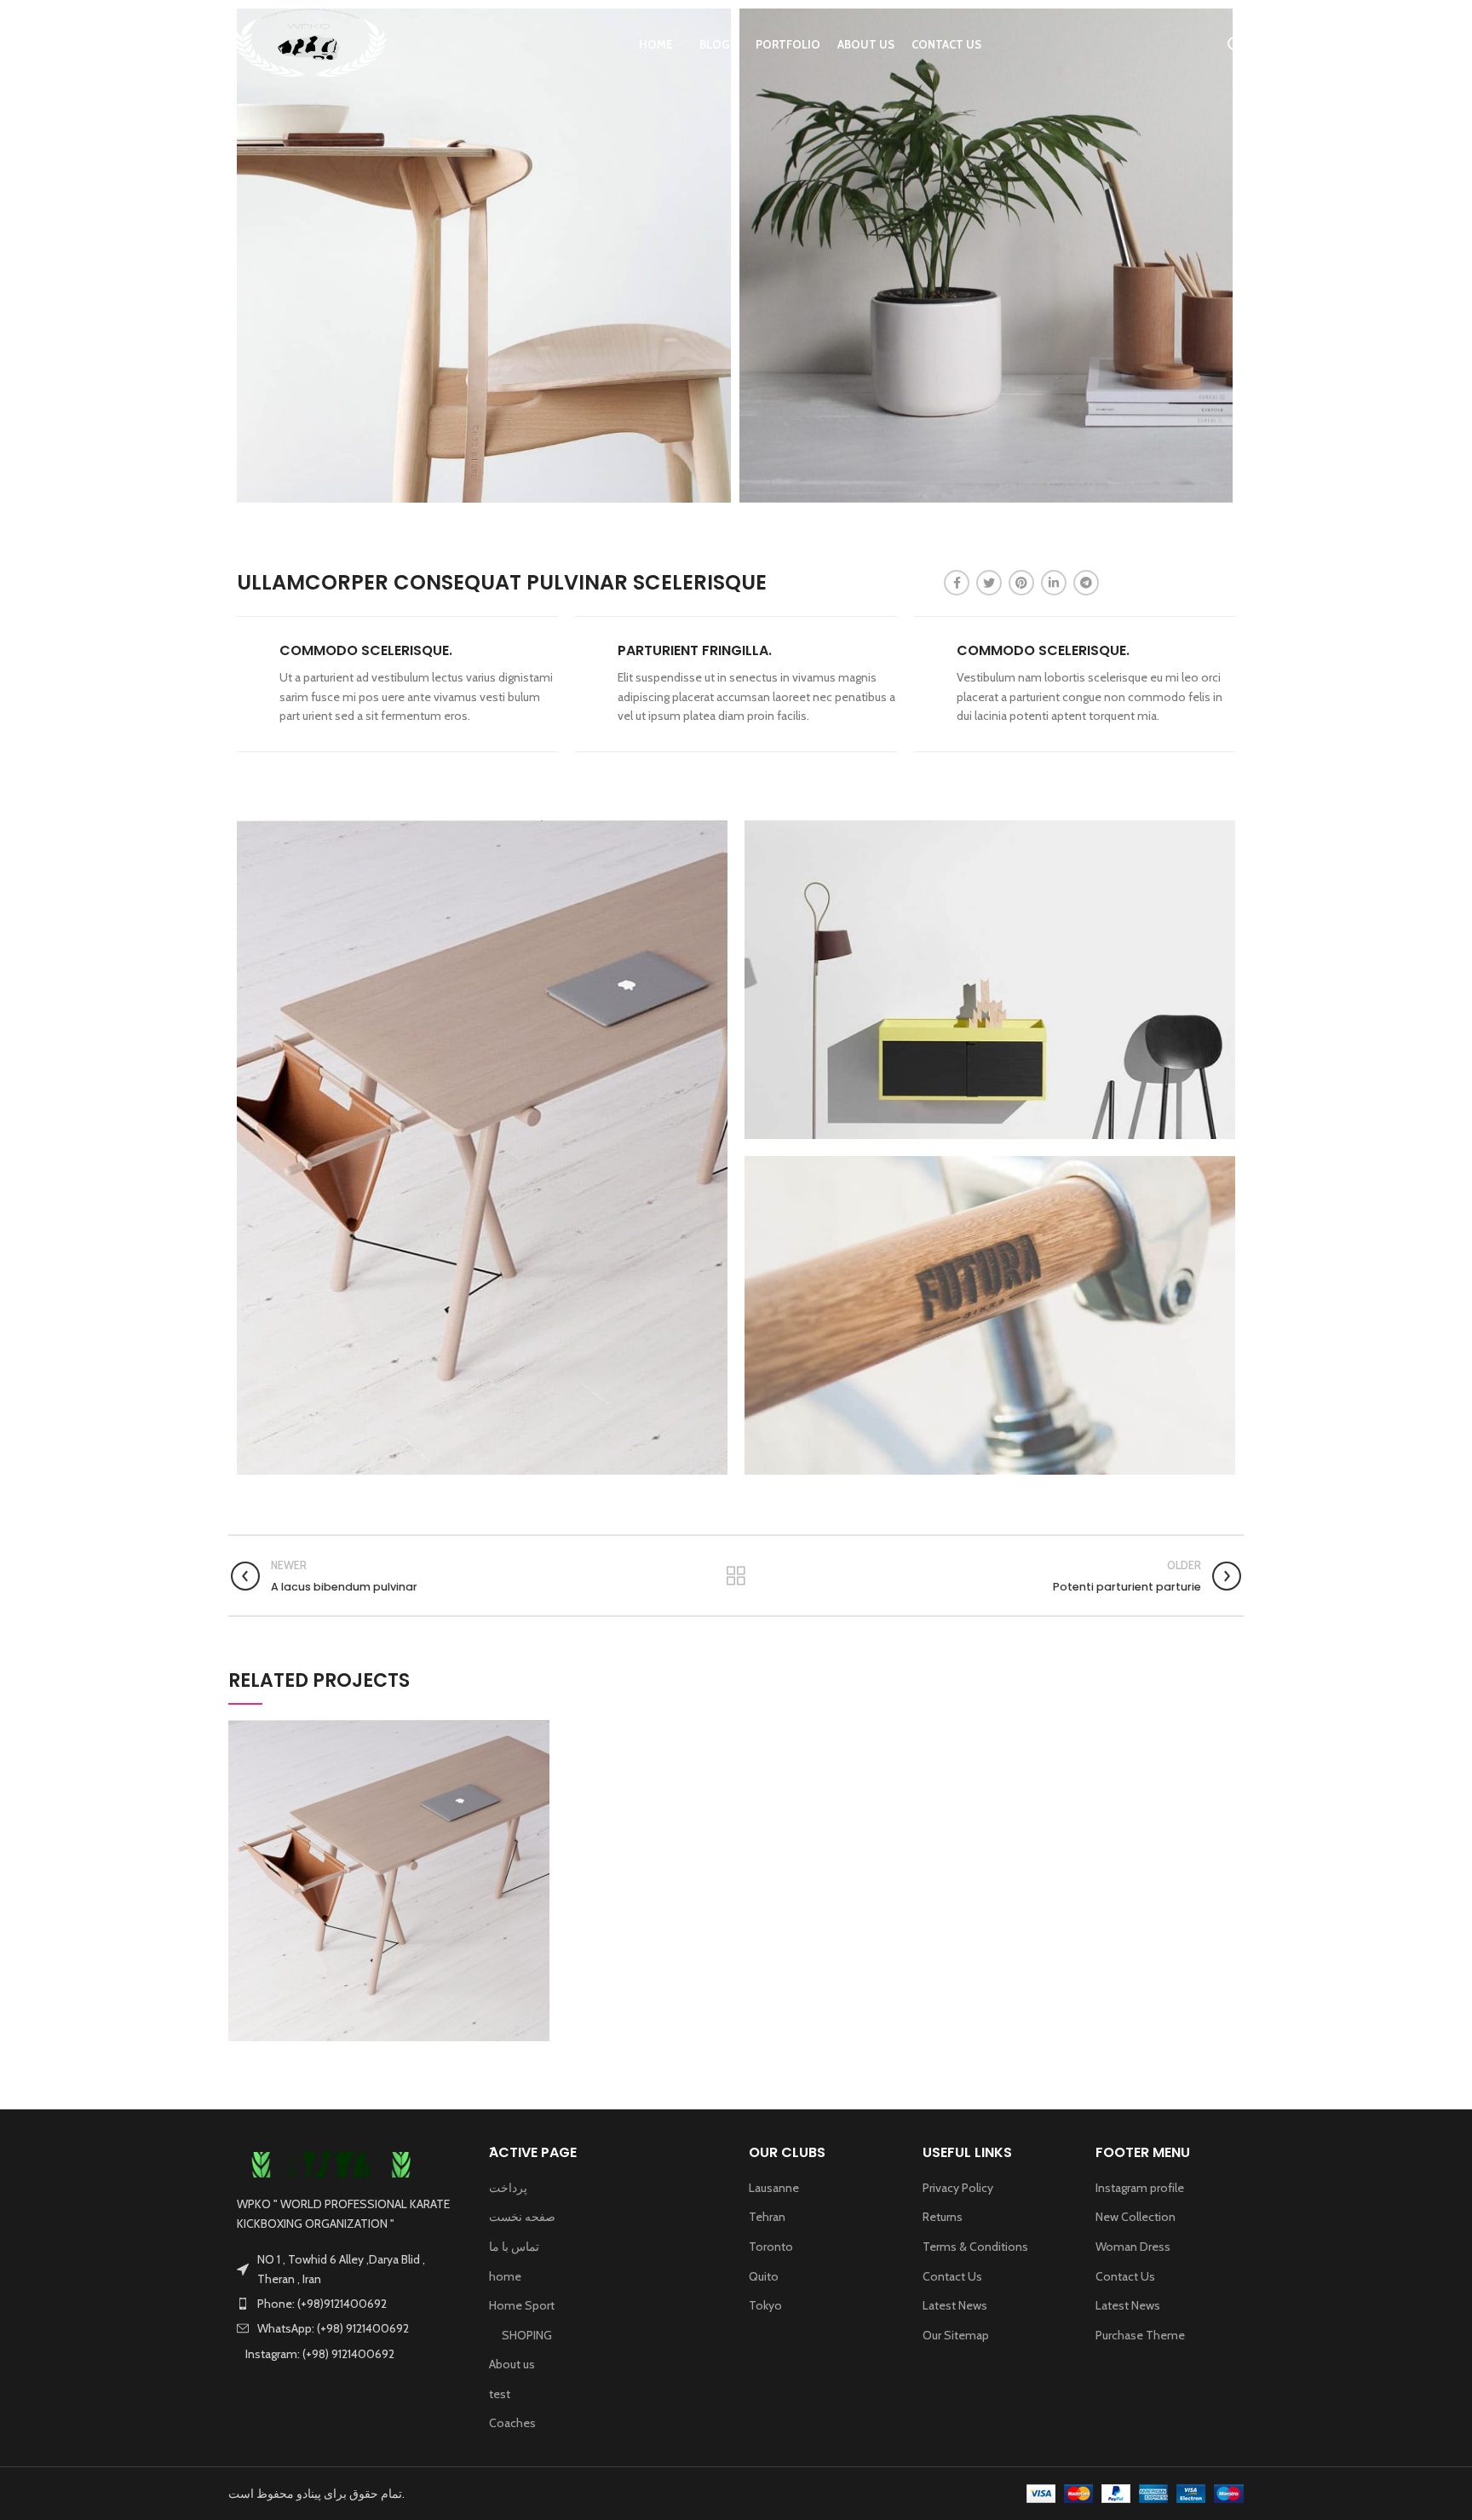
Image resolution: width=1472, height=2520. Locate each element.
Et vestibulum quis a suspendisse (389, 1882)
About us (512, 2364)
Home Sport (522, 2305)
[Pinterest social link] (1021, 583)
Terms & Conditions (975, 2247)
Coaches (512, 2423)
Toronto (771, 2247)
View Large (537, 1733)
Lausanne (774, 2188)
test (500, 2394)
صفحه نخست (522, 2217)
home (505, 2276)
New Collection (1136, 2217)
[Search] (1236, 45)
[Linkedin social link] (1054, 583)
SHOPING (527, 2335)
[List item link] (346, 2304)
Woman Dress (1133, 2247)
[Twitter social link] (989, 583)
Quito (764, 2276)
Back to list (736, 1576)
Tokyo (765, 2305)
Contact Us (952, 2276)
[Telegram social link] (1086, 583)
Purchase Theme (1140, 2335)
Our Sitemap (956, 2335)
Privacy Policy (958, 2188)
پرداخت (508, 2188)
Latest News (955, 2305)
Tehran (767, 2217)
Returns (943, 2217)
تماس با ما (514, 2247)
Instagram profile (1140, 2188)
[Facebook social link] (957, 583)
